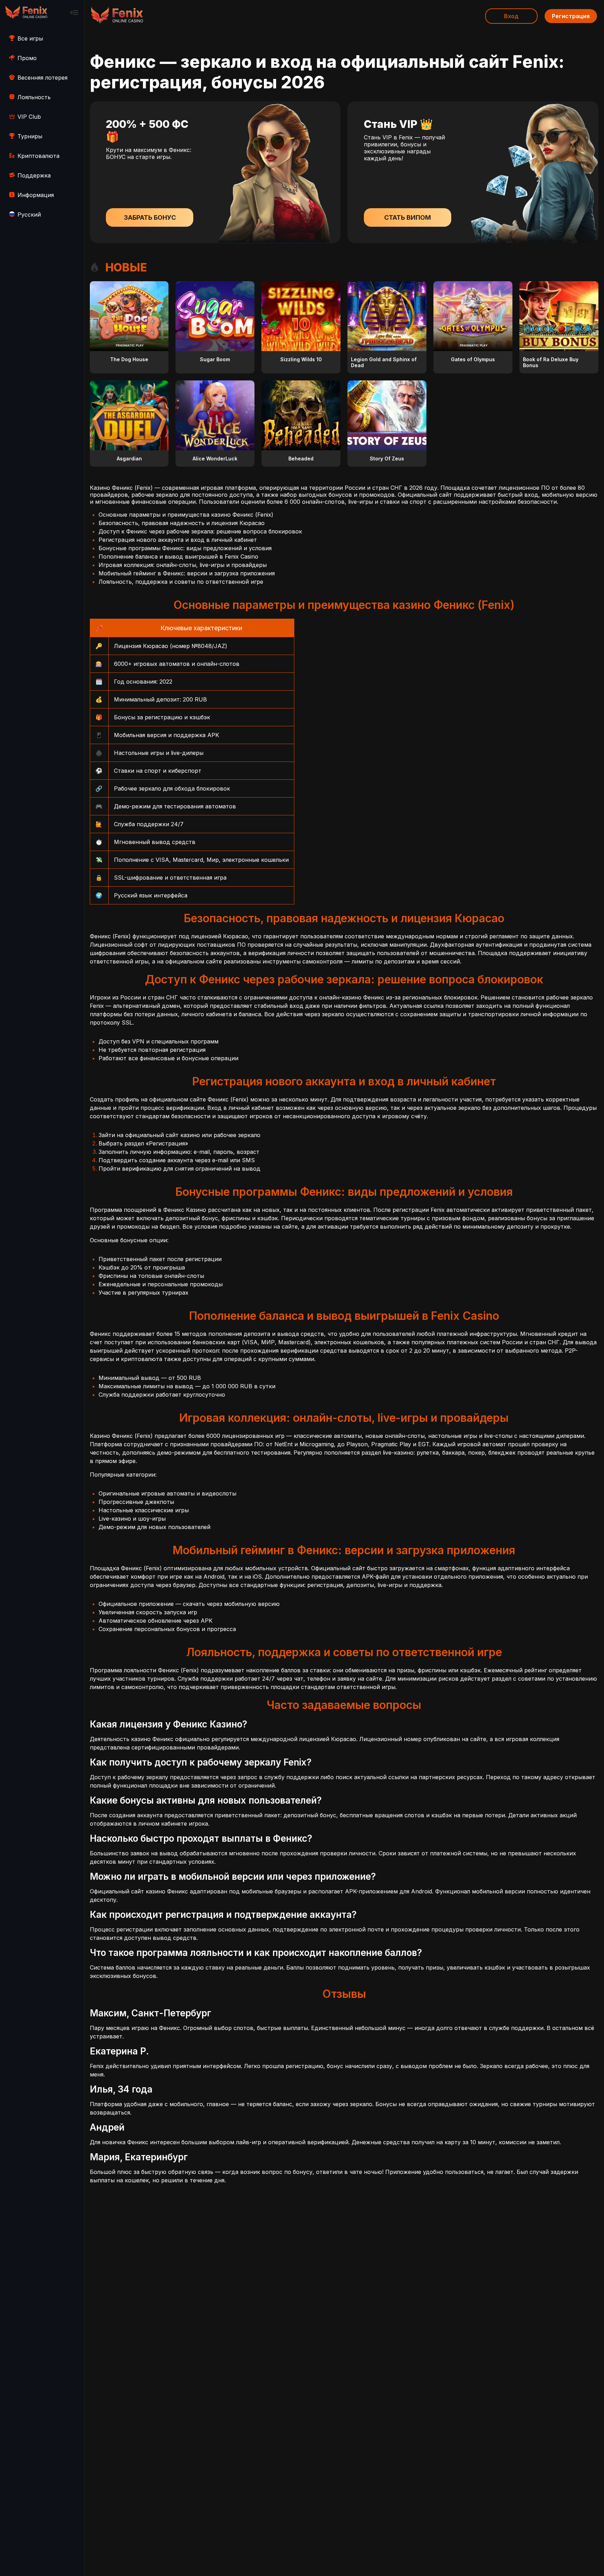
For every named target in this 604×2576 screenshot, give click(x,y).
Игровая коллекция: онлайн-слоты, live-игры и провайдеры (183, 565)
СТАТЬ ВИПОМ (408, 217)
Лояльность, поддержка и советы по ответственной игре (181, 582)
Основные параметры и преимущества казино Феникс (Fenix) (186, 515)
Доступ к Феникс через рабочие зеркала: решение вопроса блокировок (200, 531)
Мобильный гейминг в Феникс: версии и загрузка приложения (187, 573)
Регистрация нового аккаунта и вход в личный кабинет (178, 540)
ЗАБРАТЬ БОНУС (150, 217)
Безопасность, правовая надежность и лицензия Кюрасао (182, 523)
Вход (511, 16)
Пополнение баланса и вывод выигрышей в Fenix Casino (178, 556)
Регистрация (571, 16)
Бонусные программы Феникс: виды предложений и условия (185, 548)
